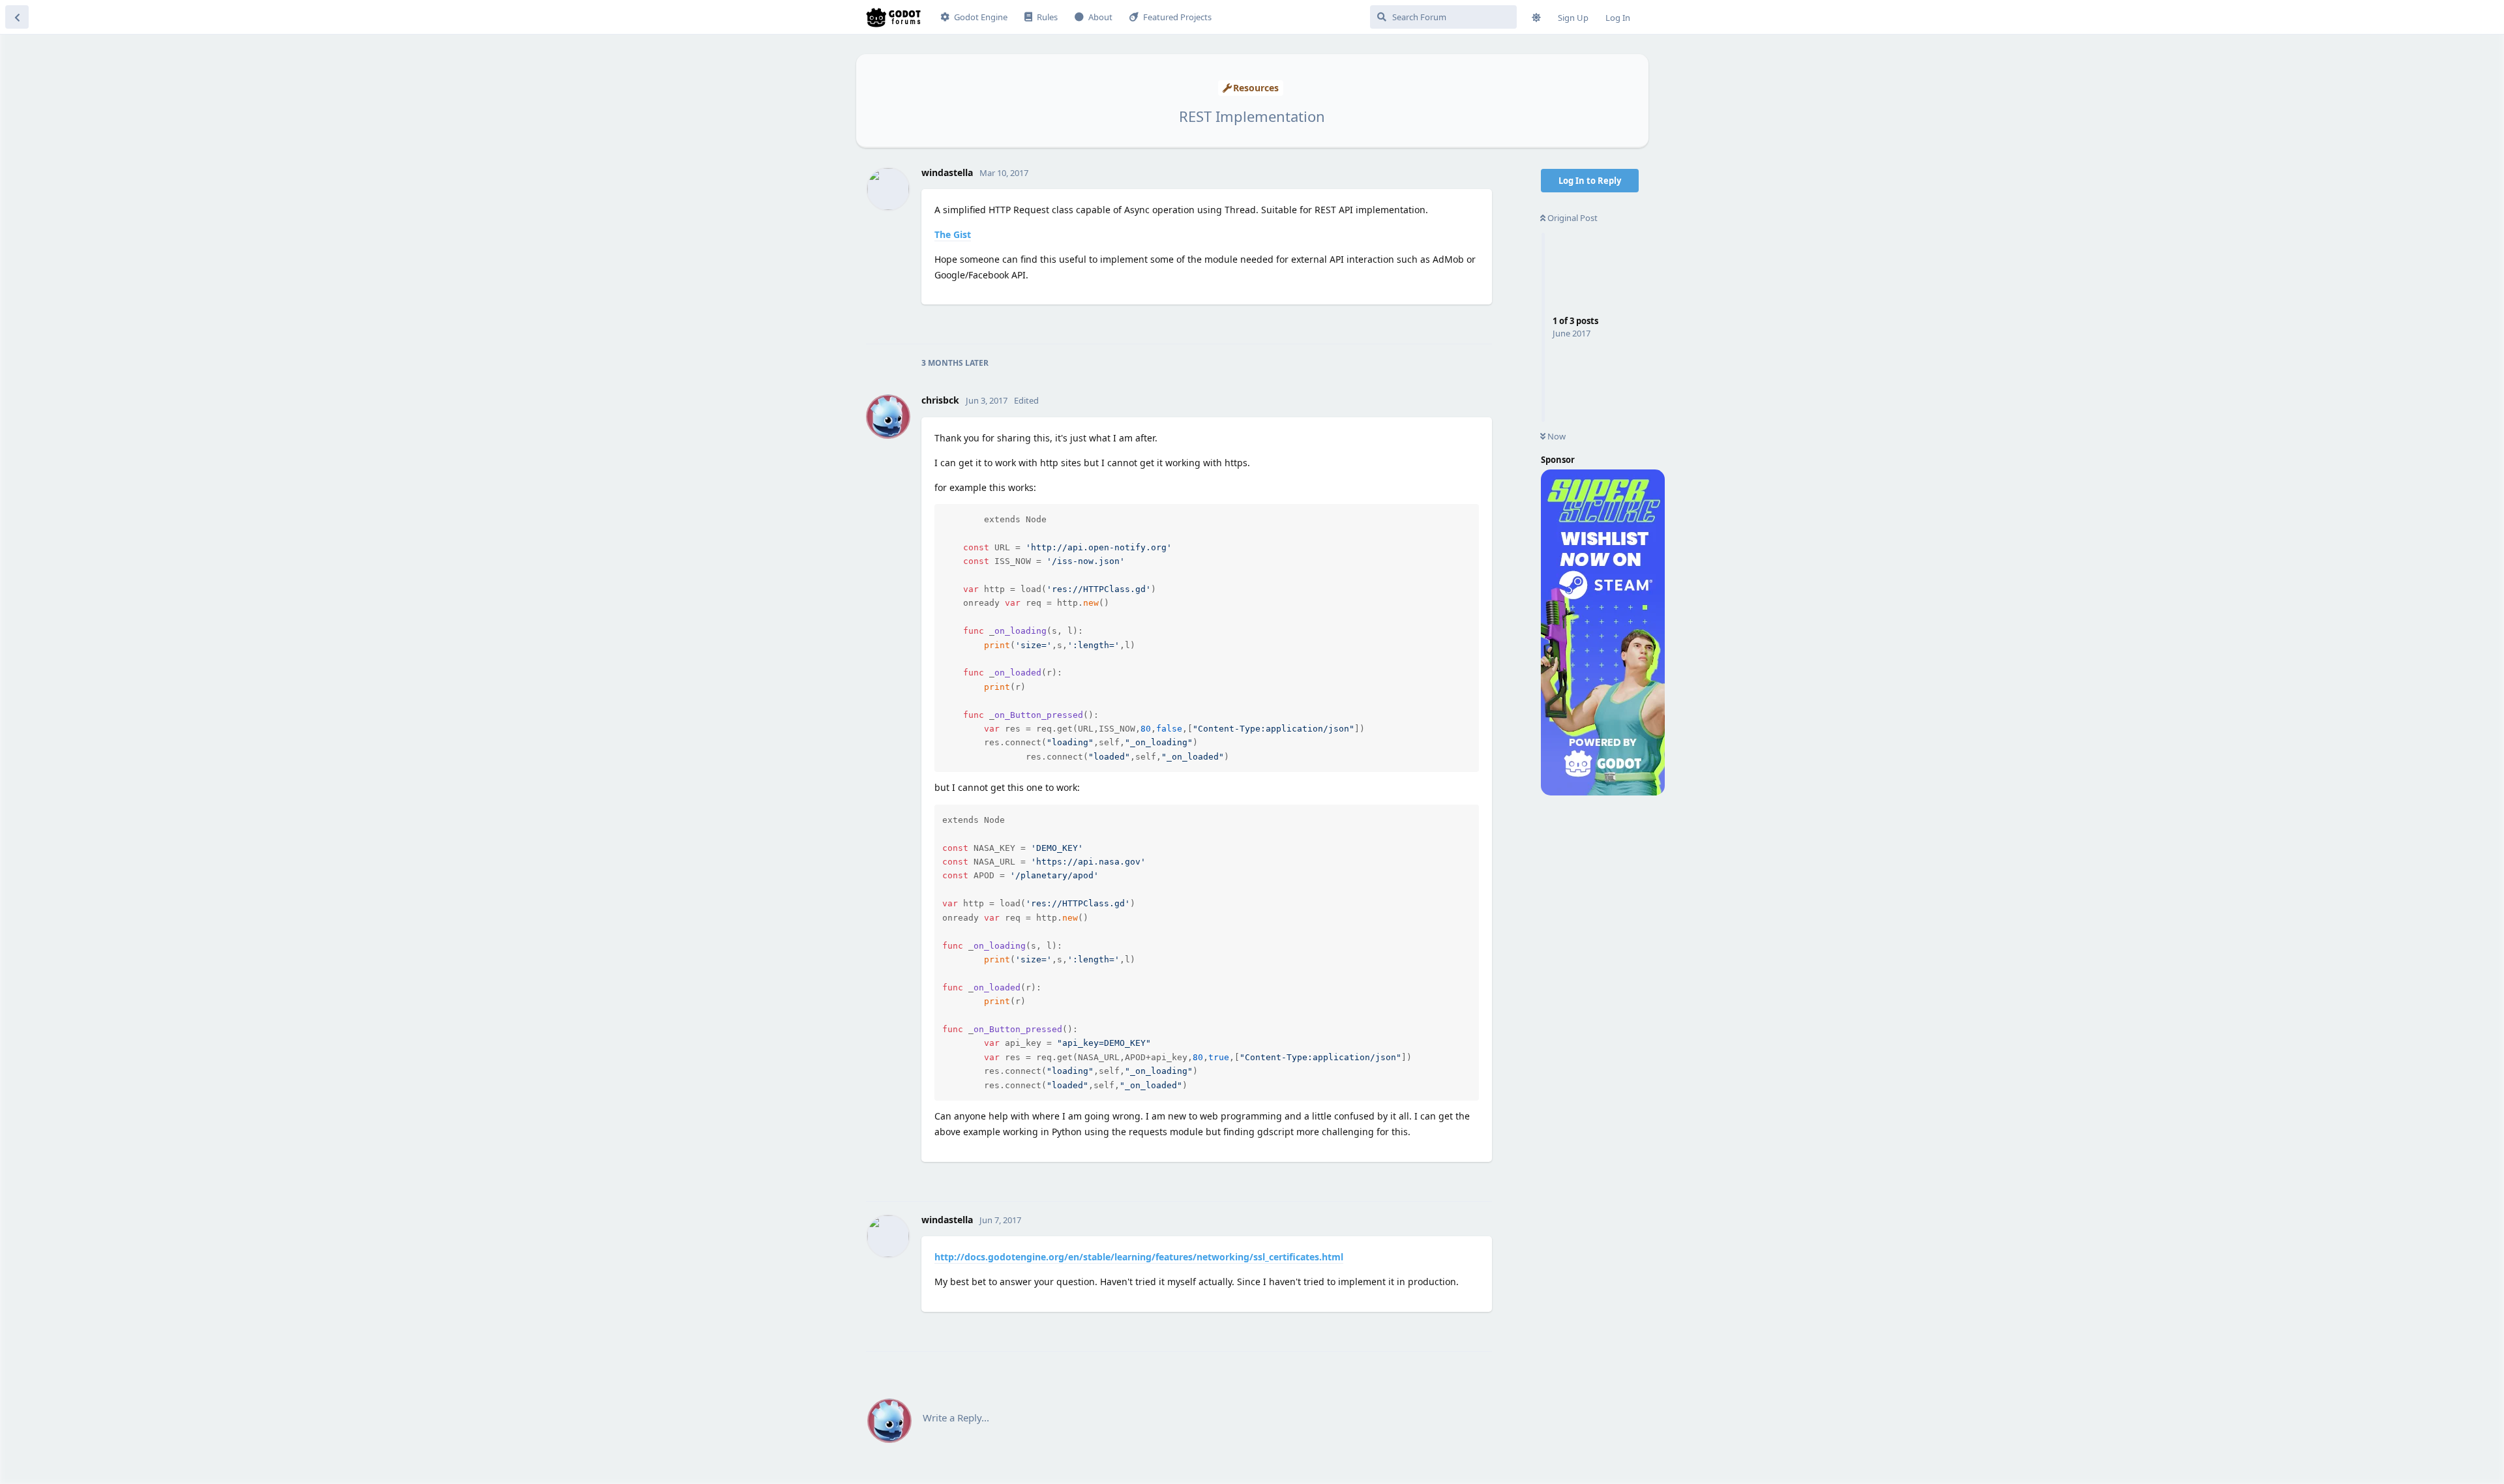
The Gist (953, 234)
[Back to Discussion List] (17, 17)
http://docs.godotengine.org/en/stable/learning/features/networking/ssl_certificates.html (1139, 1257)
